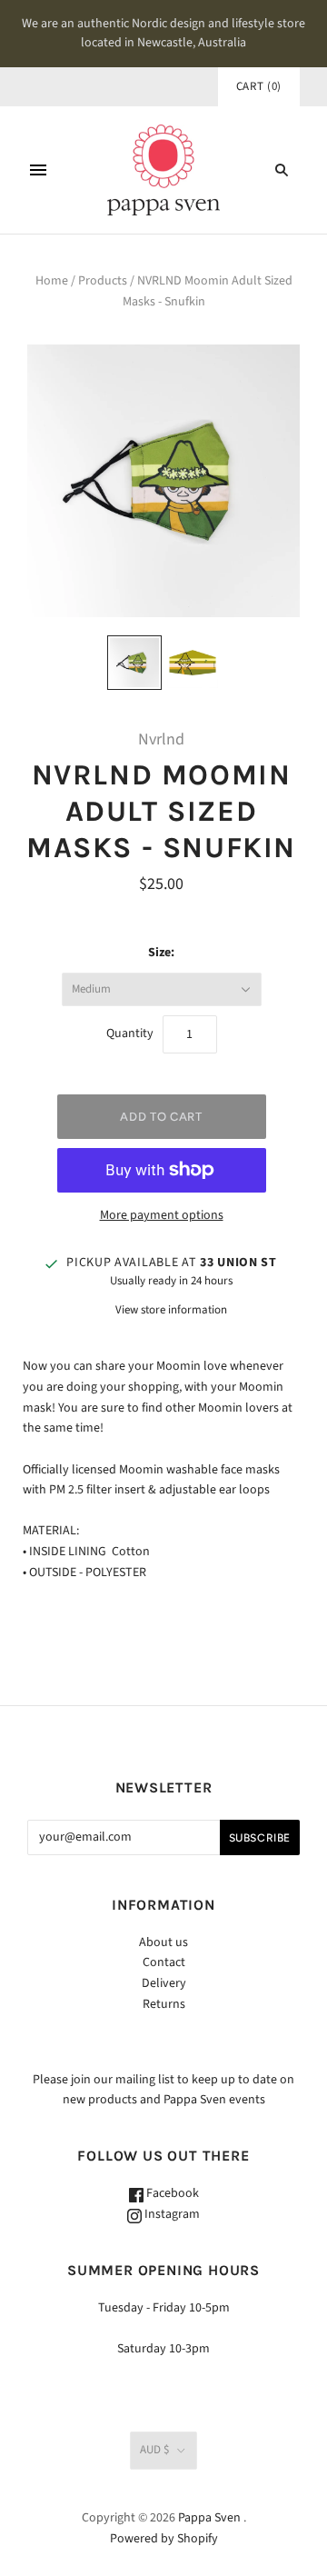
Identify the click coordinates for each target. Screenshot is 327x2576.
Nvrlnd (161, 739)
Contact (164, 1962)
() (259, 86)
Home (52, 281)
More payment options (162, 1215)
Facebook (171, 2193)
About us (163, 1942)
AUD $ (154, 2450)
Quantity (130, 1033)
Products (103, 281)
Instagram (171, 2214)
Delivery (164, 1983)
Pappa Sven (209, 2518)
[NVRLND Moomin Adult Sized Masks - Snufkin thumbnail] (134, 663)
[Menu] (38, 170)
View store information (171, 1310)
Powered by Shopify (164, 2539)
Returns (164, 2004)
